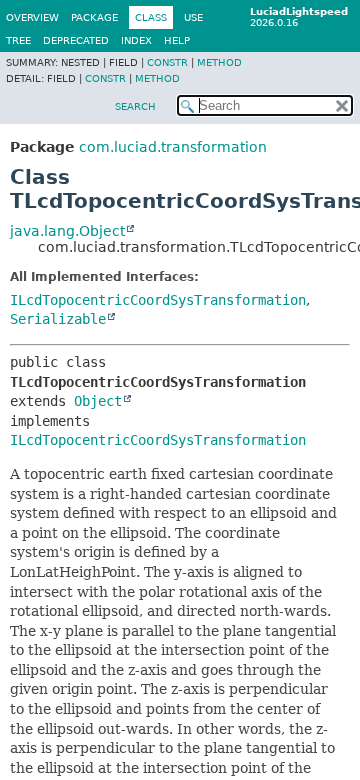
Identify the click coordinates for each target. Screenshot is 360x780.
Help (177, 40)
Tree (18, 40)
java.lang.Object (67, 231)
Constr (167, 62)
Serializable (58, 319)
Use (193, 17)
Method (219, 62)
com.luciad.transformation (173, 147)
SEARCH (135, 106)
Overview (32, 17)
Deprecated (76, 40)
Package (94, 17)
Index (136, 40)
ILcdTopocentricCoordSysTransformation (158, 300)
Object (98, 401)
